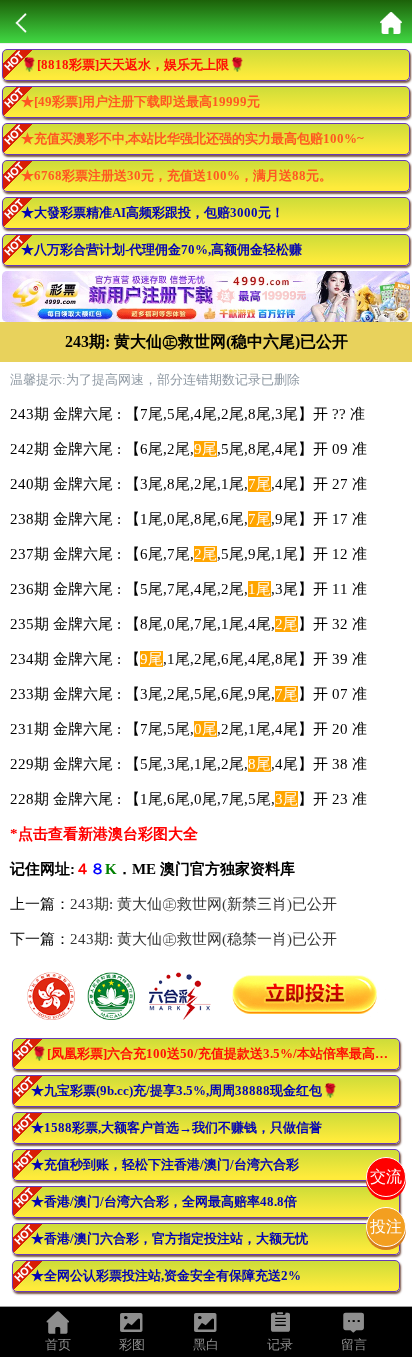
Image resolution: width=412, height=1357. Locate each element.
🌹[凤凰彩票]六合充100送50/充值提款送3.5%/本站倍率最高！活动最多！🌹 (215, 1053)
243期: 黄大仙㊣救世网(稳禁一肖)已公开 (203, 939)
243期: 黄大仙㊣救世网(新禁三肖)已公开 (203, 904)
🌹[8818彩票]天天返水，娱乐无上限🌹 (133, 64)
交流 (386, 1176)
